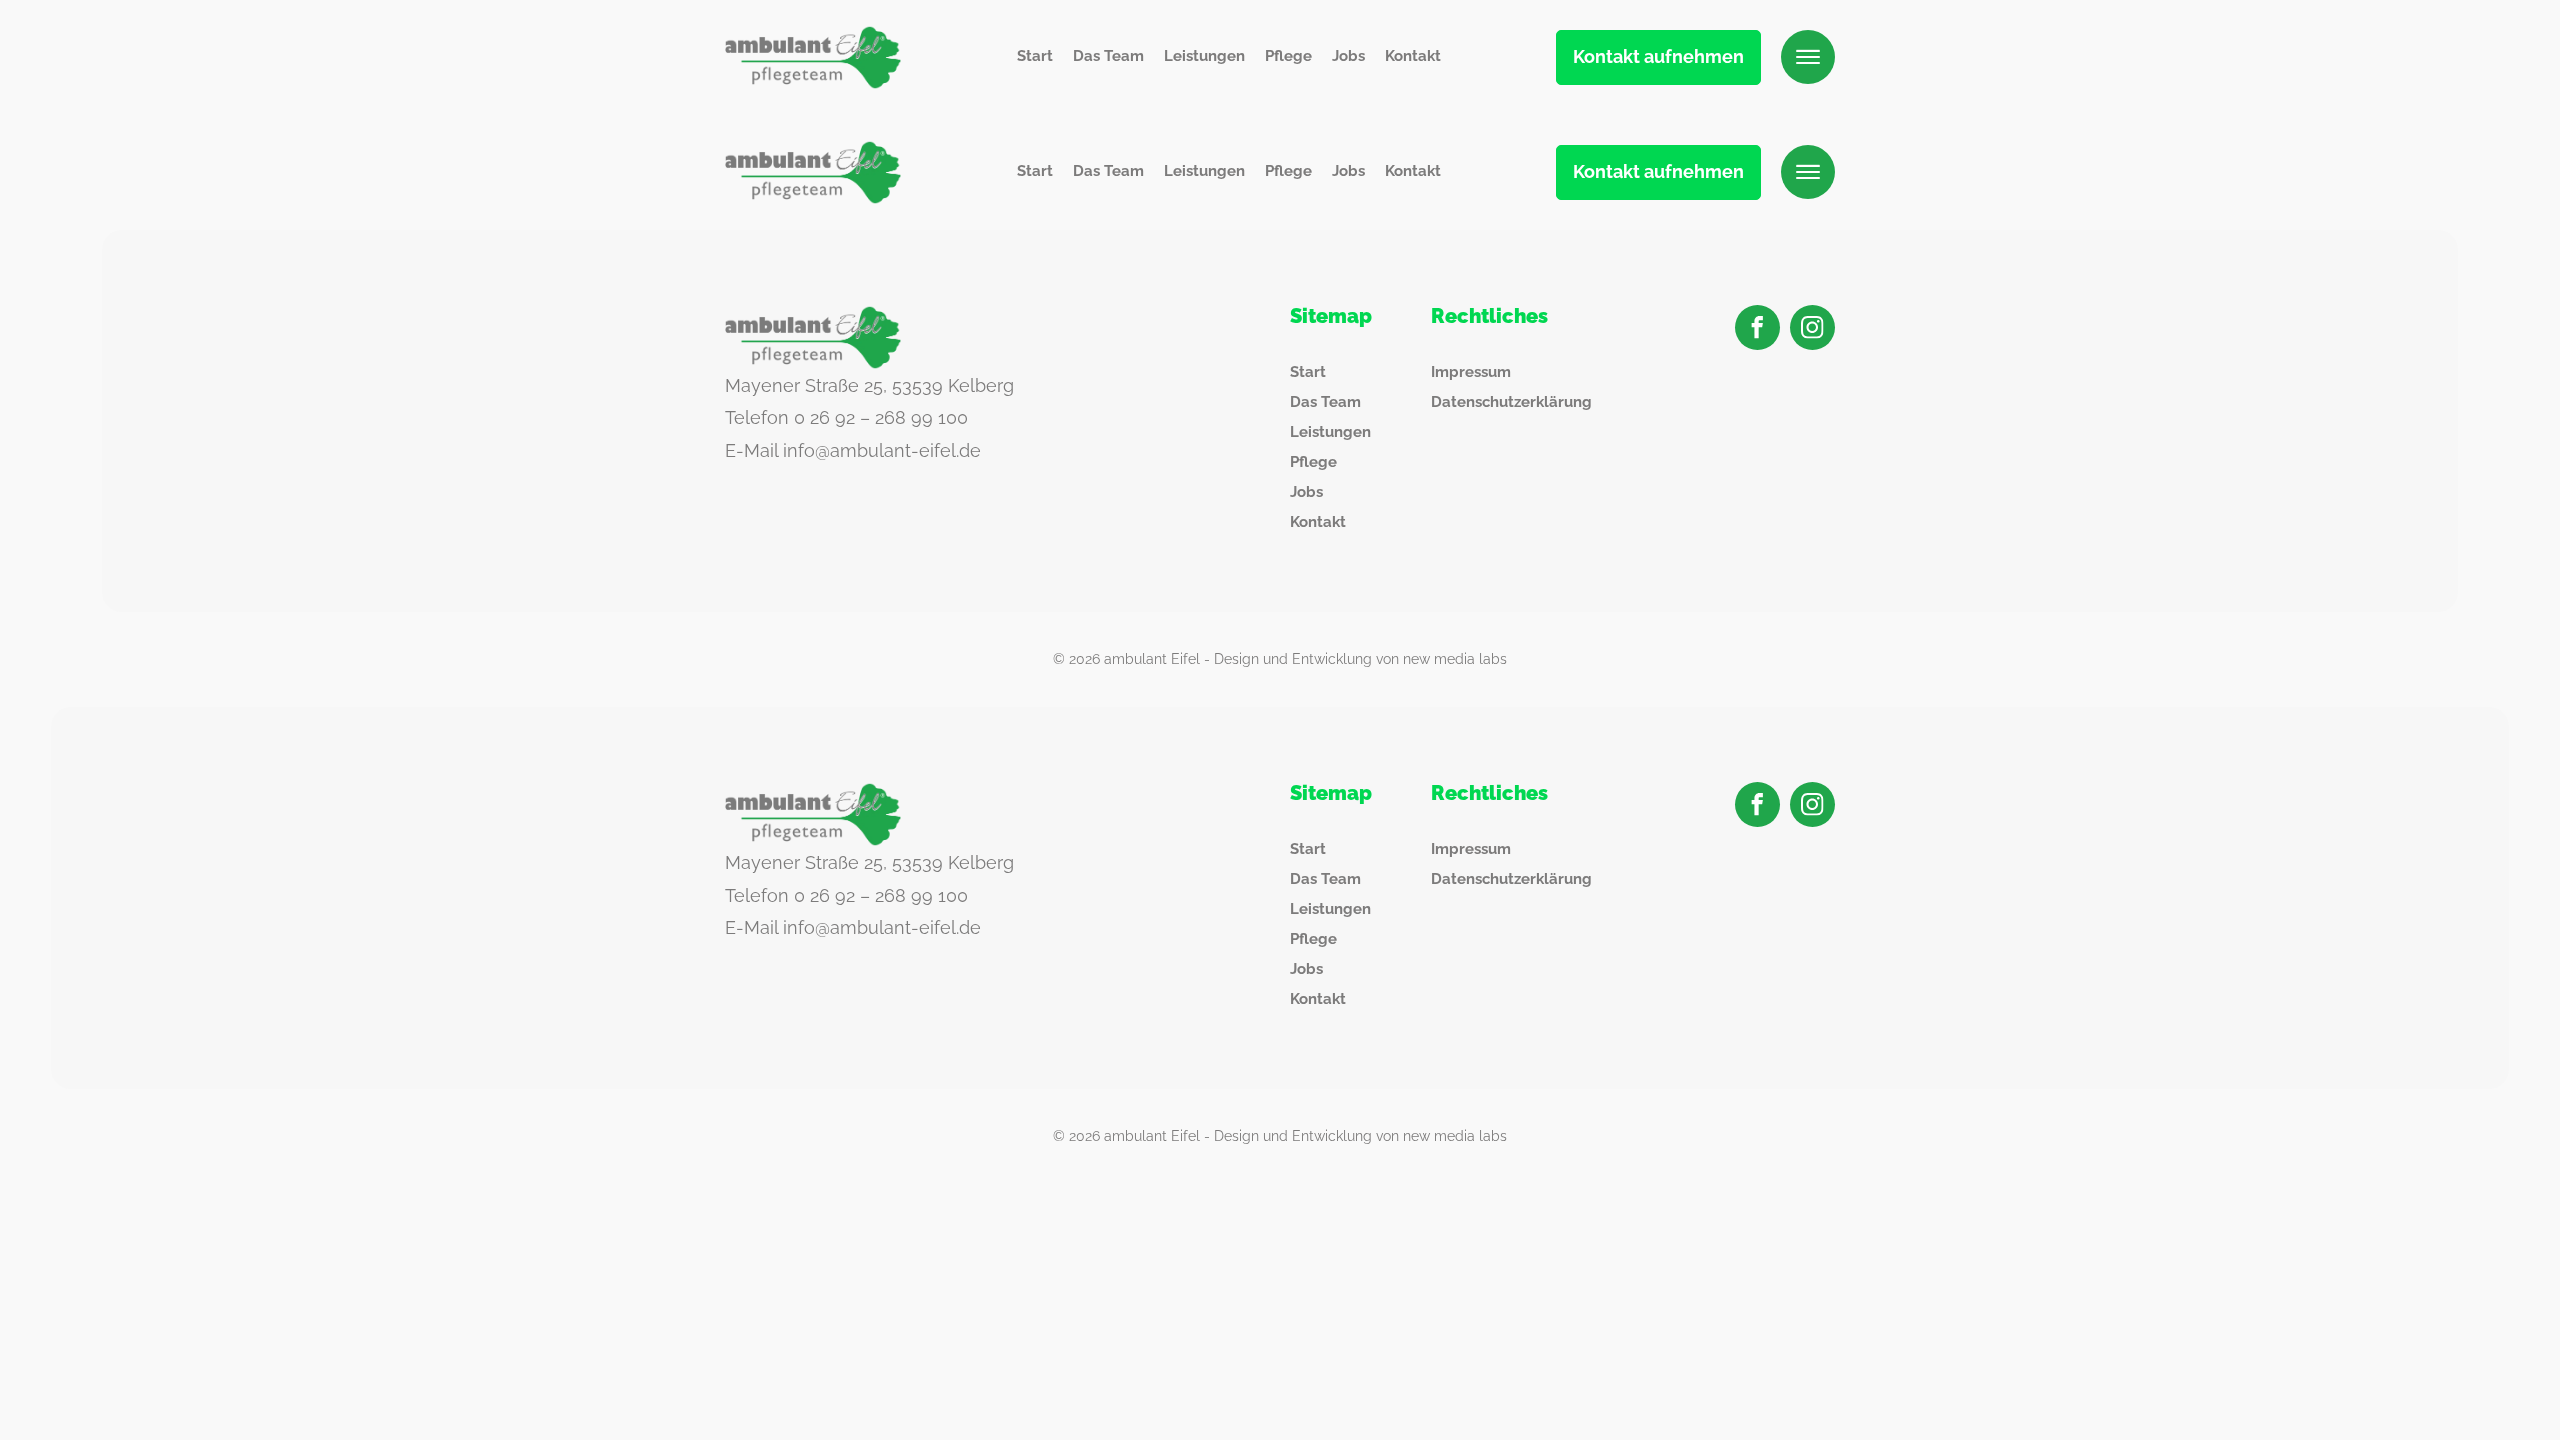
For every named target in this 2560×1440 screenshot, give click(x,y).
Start (1035, 56)
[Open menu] (1808, 57)
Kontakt (1413, 56)
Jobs (1348, 56)
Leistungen (1204, 56)
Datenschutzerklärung (1511, 402)
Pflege (1288, 56)
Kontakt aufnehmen (1658, 56)
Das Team (1108, 56)
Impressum (1471, 372)
